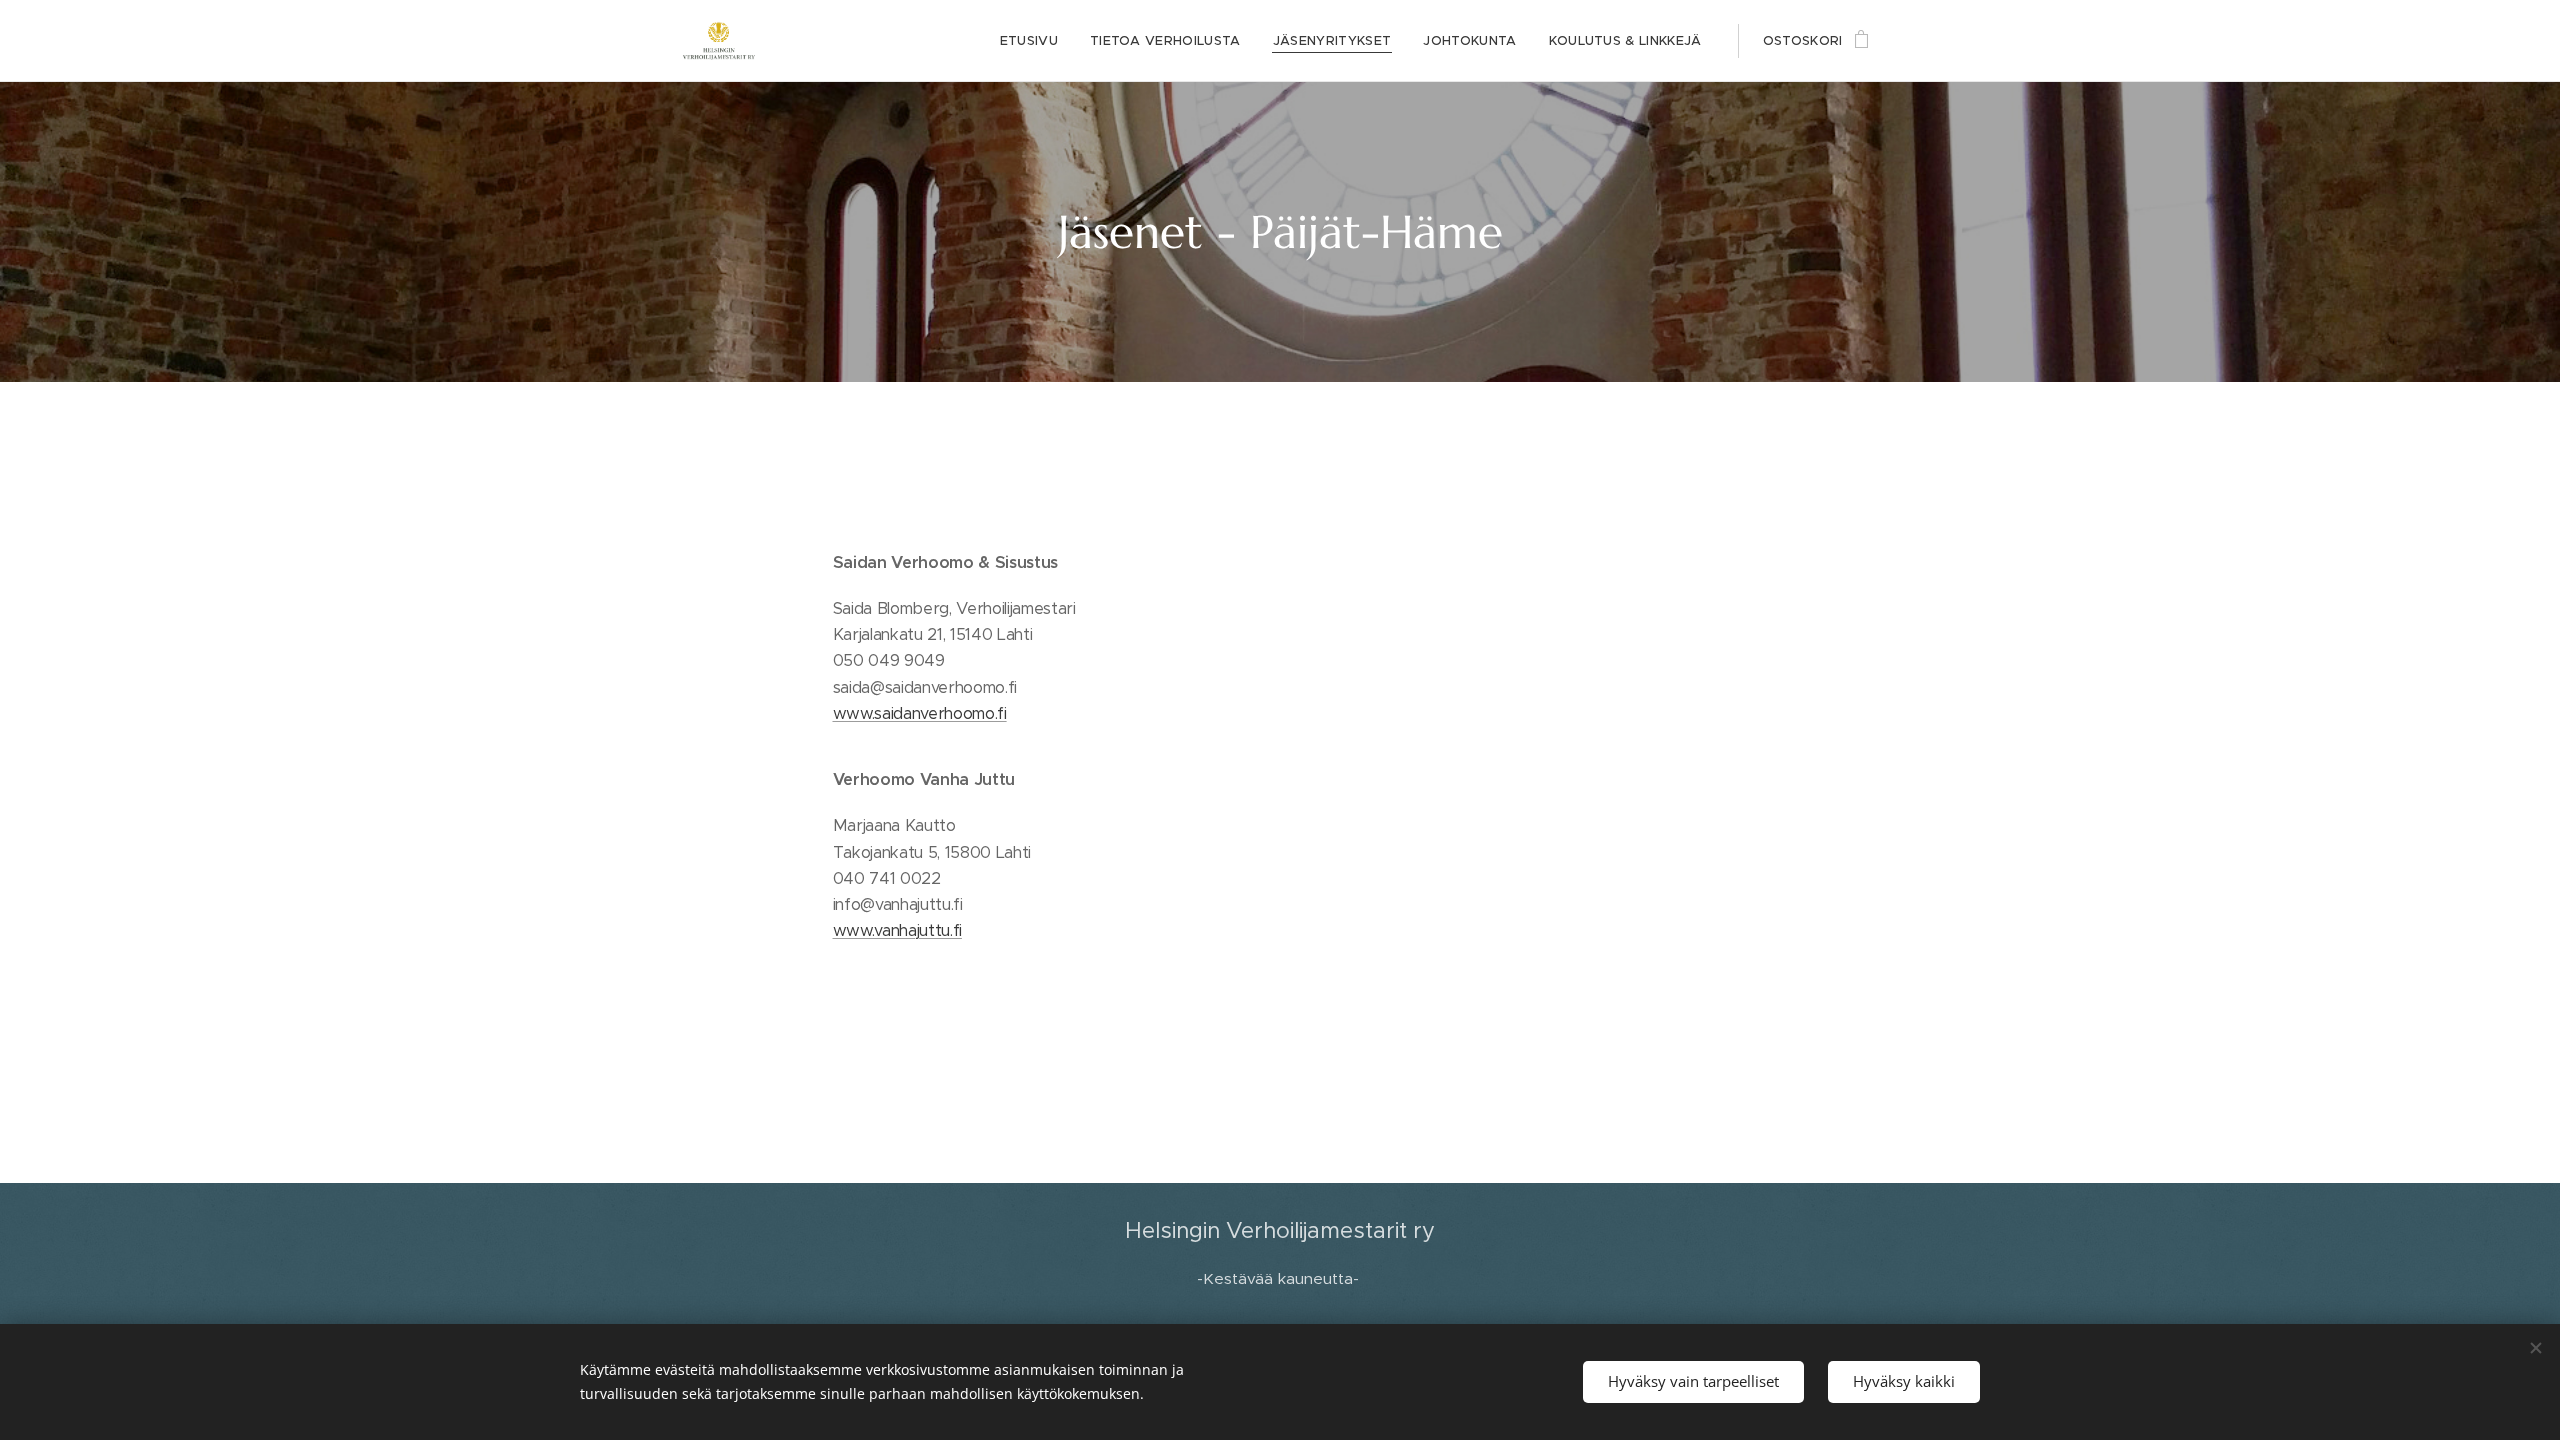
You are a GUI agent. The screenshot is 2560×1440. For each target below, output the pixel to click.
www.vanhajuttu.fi (897, 930)
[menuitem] (1034, 41)
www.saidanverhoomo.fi (920, 713)
